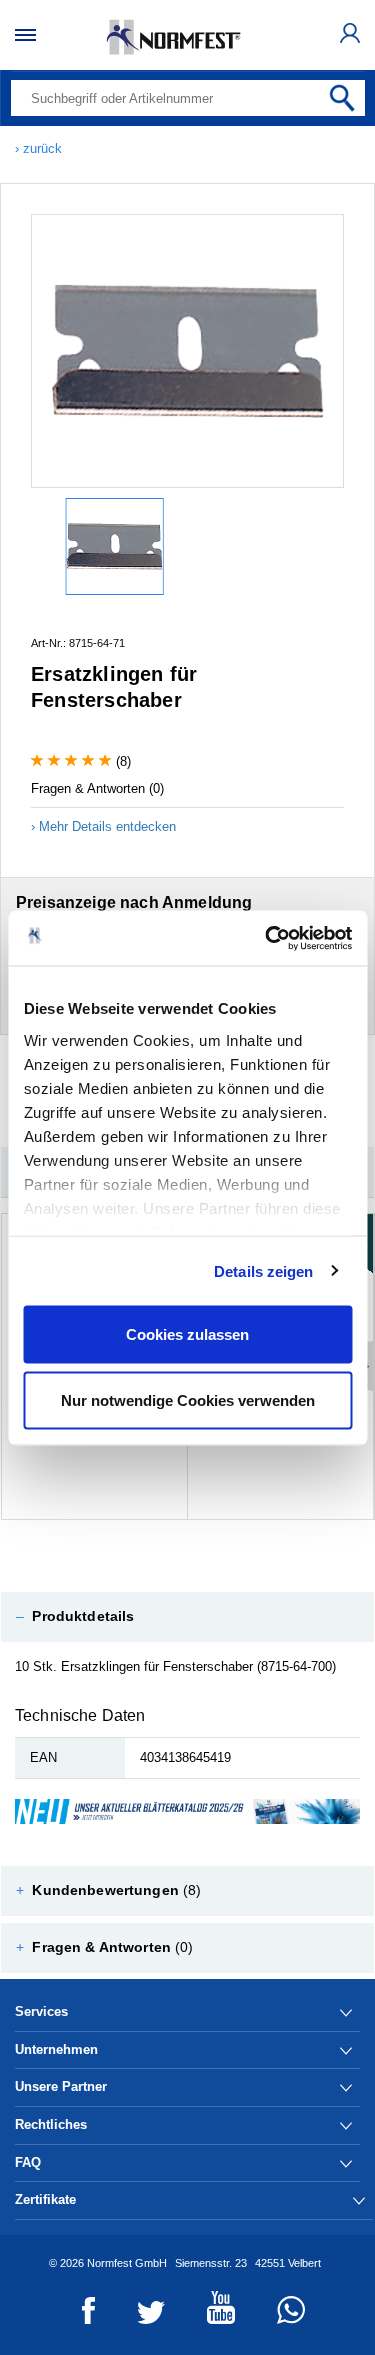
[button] (187, 1617)
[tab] (187, 1617)
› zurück (38, 148)
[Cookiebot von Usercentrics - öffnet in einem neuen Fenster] (267, 938)
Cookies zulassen (187, 1334)
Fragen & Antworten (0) (97, 788)
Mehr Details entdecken (107, 826)
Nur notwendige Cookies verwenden (188, 1399)
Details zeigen (263, 1270)
